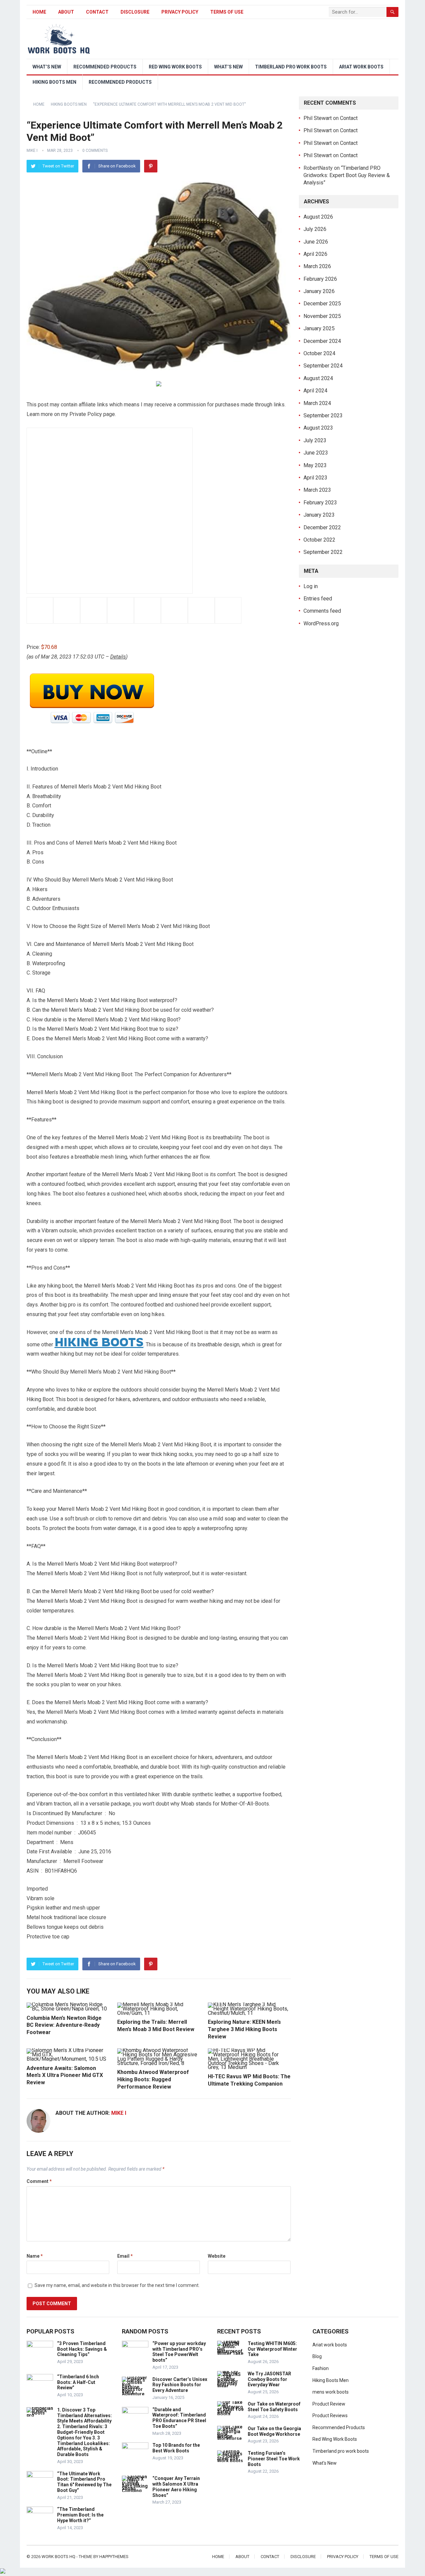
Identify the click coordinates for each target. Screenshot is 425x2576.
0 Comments (95, 151)
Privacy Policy (180, 12)
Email (125, 2256)
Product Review (329, 2404)
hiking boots (99, 1342)
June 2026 (316, 242)
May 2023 (315, 465)
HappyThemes (114, 2557)
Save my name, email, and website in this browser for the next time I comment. (117, 2285)
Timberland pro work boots (291, 67)
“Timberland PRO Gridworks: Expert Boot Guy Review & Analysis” (347, 175)
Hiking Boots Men (54, 82)
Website (217, 2256)
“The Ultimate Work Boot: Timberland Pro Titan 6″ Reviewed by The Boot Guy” (84, 2482)
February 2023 (320, 503)
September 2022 (323, 552)
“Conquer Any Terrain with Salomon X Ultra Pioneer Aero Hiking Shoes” (176, 2487)
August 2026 (318, 217)
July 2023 (315, 440)
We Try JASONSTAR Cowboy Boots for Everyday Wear (269, 2379)
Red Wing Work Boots (175, 67)
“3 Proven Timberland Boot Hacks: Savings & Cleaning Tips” (82, 2349)
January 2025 (319, 328)
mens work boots (331, 2392)
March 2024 (317, 403)
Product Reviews (330, 2416)
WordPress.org (321, 623)
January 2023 (319, 515)
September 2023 (323, 415)
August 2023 (318, 428)
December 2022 (322, 527)
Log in (311, 586)
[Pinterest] (151, 166)
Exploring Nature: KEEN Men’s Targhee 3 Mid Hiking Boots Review (244, 2029)
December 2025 (322, 304)
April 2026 (315, 254)
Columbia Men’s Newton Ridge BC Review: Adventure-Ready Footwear (64, 2025)
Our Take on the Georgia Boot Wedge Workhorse (274, 2431)
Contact (97, 12)
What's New (325, 2463)
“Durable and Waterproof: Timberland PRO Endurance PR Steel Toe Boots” (179, 2418)
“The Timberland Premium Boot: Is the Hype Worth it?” (80, 2515)
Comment (39, 2181)
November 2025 (322, 316)
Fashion (321, 2368)
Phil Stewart (318, 118)
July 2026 (315, 229)
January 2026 (319, 291)
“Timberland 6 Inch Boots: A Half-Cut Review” (78, 2382)
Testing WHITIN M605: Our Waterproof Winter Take (272, 2349)
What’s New (47, 67)
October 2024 (319, 353)
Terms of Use (227, 12)
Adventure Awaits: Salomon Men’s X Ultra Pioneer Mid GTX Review (65, 2075)
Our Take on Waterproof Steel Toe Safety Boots (274, 2407)
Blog (317, 2356)
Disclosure (135, 12)
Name (35, 2256)
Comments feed (322, 611)
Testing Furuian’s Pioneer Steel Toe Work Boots (274, 2459)
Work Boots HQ (58, 2557)
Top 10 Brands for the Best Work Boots (176, 2448)
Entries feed (318, 599)
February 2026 (320, 279)
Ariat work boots (361, 67)
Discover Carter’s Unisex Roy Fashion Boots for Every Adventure (180, 2385)
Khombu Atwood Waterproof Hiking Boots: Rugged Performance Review (153, 2079)
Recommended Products (105, 67)
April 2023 (315, 478)
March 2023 (317, 490)
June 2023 (316, 453)
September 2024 (323, 366)
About (66, 12)
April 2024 (315, 391)
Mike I (32, 151)
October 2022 (319, 540)
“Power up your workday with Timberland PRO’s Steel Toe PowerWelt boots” (179, 2352)
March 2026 (317, 266)
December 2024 (322, 341)
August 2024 (318, 378)
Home (39, 12)
